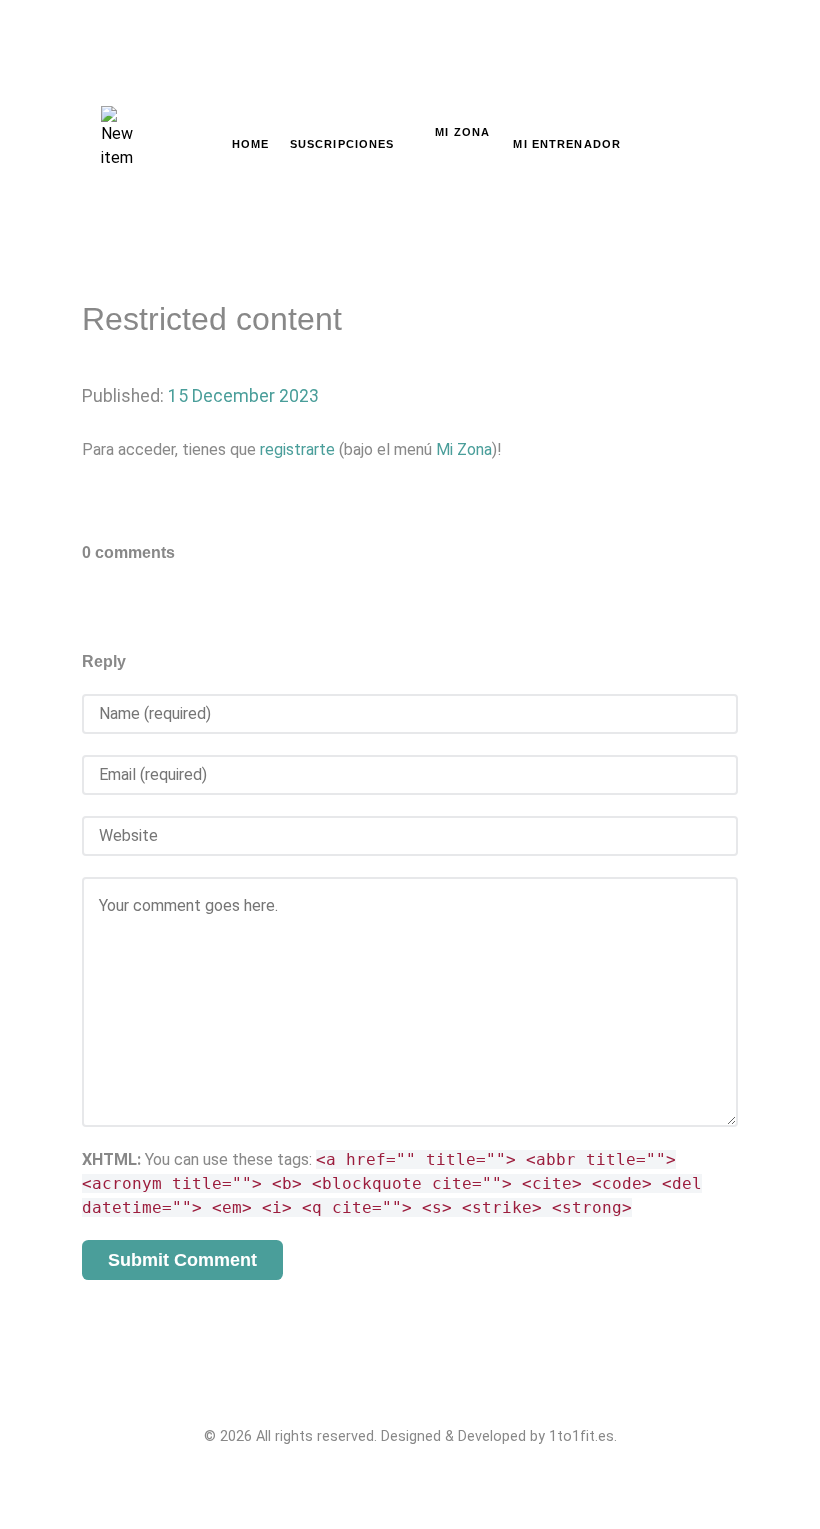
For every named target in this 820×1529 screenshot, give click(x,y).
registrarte (297, 449)
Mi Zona (464, 449)
